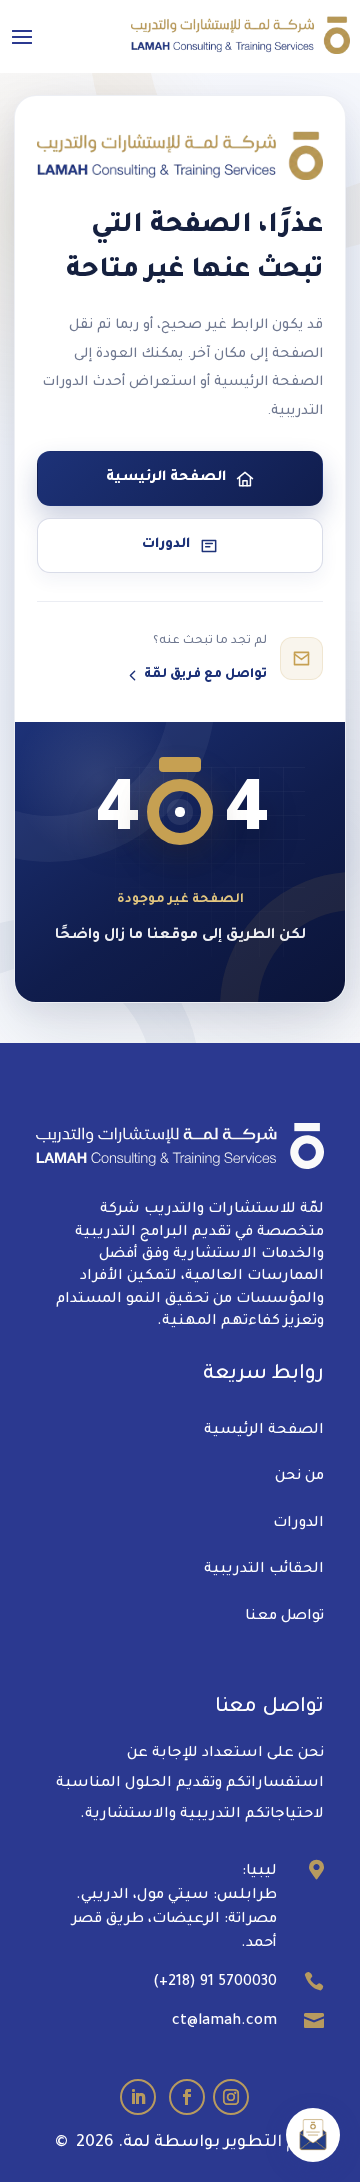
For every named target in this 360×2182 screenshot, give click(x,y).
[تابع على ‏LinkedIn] (138, 2097)
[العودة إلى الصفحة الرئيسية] (180, 155)
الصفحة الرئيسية (264, 1431)
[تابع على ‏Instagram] (231, 2097)
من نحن (299, 1477)
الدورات (298, 1524)
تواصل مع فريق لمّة (205, 675)
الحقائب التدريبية (264, 1570)
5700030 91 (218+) (215, 1983)
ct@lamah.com (224, 2022)
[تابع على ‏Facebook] (187, 2097)
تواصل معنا (284, 1617)
